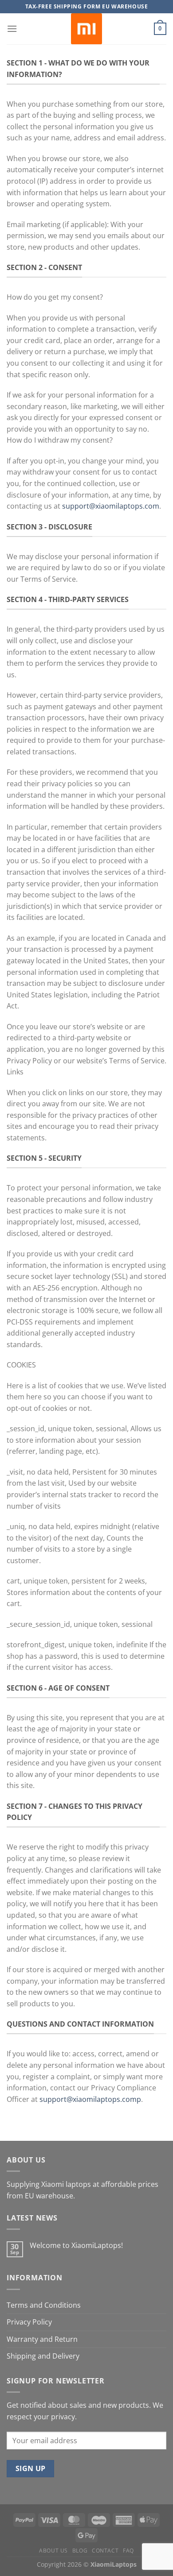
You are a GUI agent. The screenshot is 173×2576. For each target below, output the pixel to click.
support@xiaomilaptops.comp (90, 2099)
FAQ (128, 2551)
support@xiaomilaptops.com (111, 506)
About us (53, 2551)
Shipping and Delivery (43, 2356)
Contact (105, 2551)
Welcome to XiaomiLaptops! (76, 2246)
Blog (80, 2551)
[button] (12, 29)
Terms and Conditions (44, 2305)
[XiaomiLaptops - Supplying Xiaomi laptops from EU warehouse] (86, 29)
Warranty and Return (42, 2339)
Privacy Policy (29, 2322)
